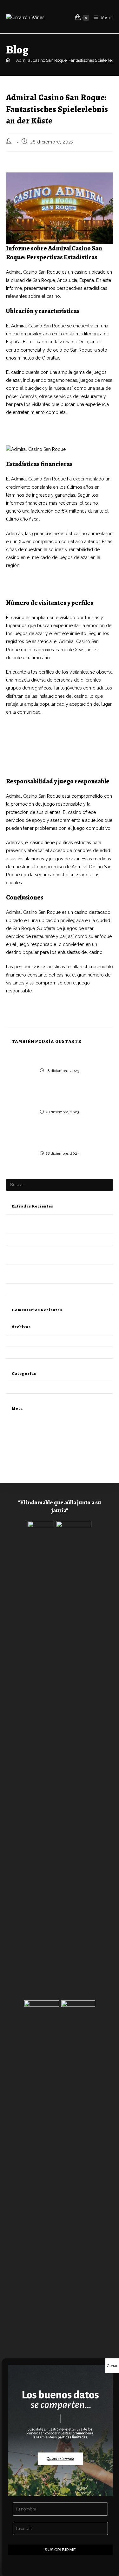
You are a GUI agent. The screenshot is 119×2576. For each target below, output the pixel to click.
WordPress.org (20, 1450)
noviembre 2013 (21, 1352)
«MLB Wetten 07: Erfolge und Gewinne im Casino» (54, 1239)
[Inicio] (8, 60)
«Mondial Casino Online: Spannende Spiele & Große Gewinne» (60, 1141)
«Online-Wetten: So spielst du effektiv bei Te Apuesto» (57, 1289)
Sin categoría (18, 1388)
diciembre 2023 (21, 1341)
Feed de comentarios (26, 1443)
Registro (14, 1421)
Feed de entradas (22, 1435)
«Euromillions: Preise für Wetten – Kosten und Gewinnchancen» (60, 1100)
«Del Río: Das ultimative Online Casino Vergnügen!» (60, 1058)
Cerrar (112, 2366)
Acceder (14, 1428)
